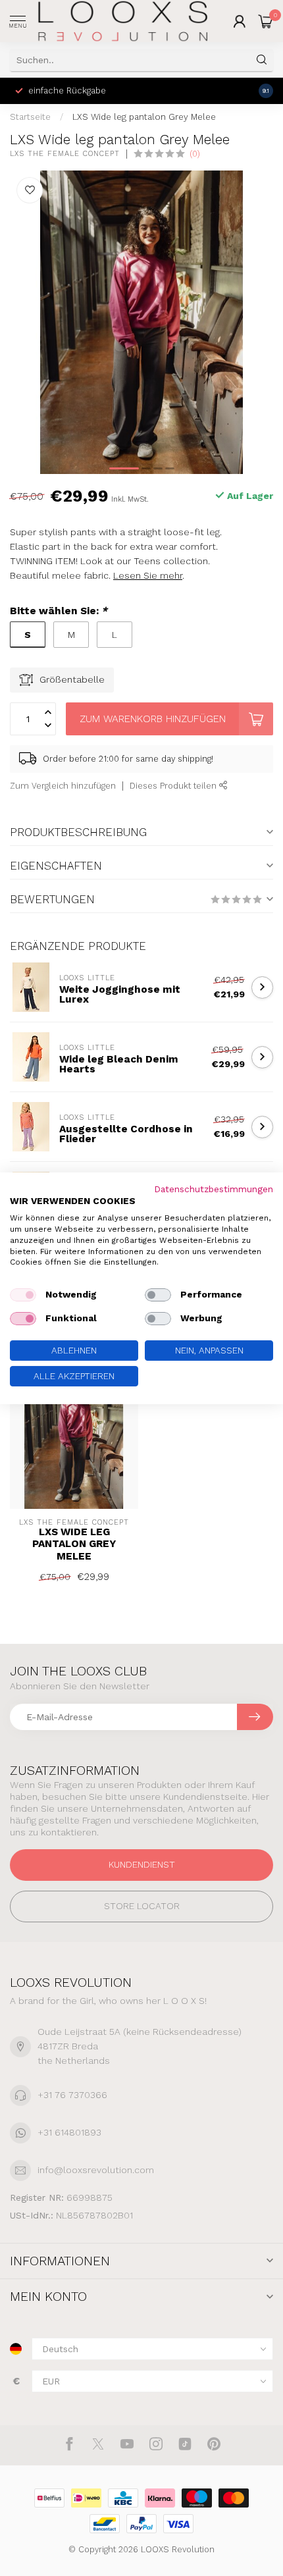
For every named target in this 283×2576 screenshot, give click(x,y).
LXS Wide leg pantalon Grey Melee (144, 117)
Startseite (30, 117)
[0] (266, 21)
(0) (195, 154)
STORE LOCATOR (142, 1906)
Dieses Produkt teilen (174, 786)
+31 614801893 (69, 2132)
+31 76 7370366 (72, 2095)
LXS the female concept (65, 154)
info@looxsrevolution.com (96, 2170)
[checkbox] (23, 1295)
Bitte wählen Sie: (59, 611)
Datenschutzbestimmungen (214, 1188)
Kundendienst (142, 1864)
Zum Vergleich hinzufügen (63, 786)
